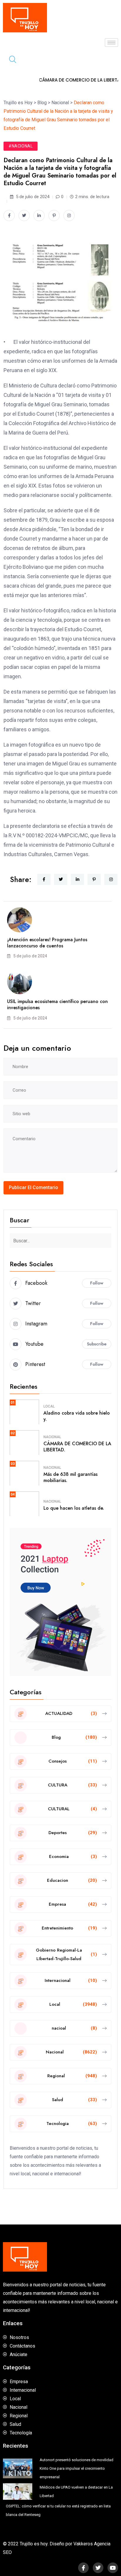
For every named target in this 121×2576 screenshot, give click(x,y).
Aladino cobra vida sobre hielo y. (77, 1416)
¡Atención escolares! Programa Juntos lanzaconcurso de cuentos (47, 943)
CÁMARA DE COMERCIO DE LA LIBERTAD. (77, 1447)
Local (49, 1406)
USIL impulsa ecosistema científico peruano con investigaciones (57, 1004)
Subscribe (97, 1344)
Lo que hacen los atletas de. (74, 1508)
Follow (97, 1283)
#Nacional (21, 146)
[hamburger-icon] (111, 43)
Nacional (52, 1437)
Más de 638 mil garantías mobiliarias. (70, 1477)
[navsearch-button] (10, 60)
